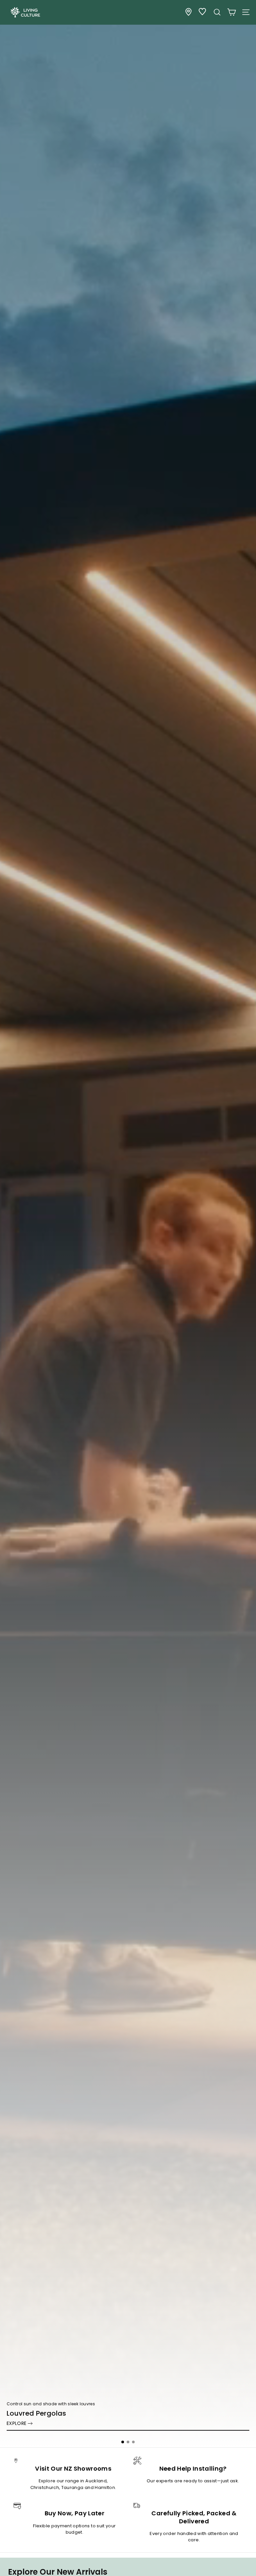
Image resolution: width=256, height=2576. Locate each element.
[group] (128, 1224)
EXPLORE (16, 2423)
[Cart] (231, 12)
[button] (123, 2442)
